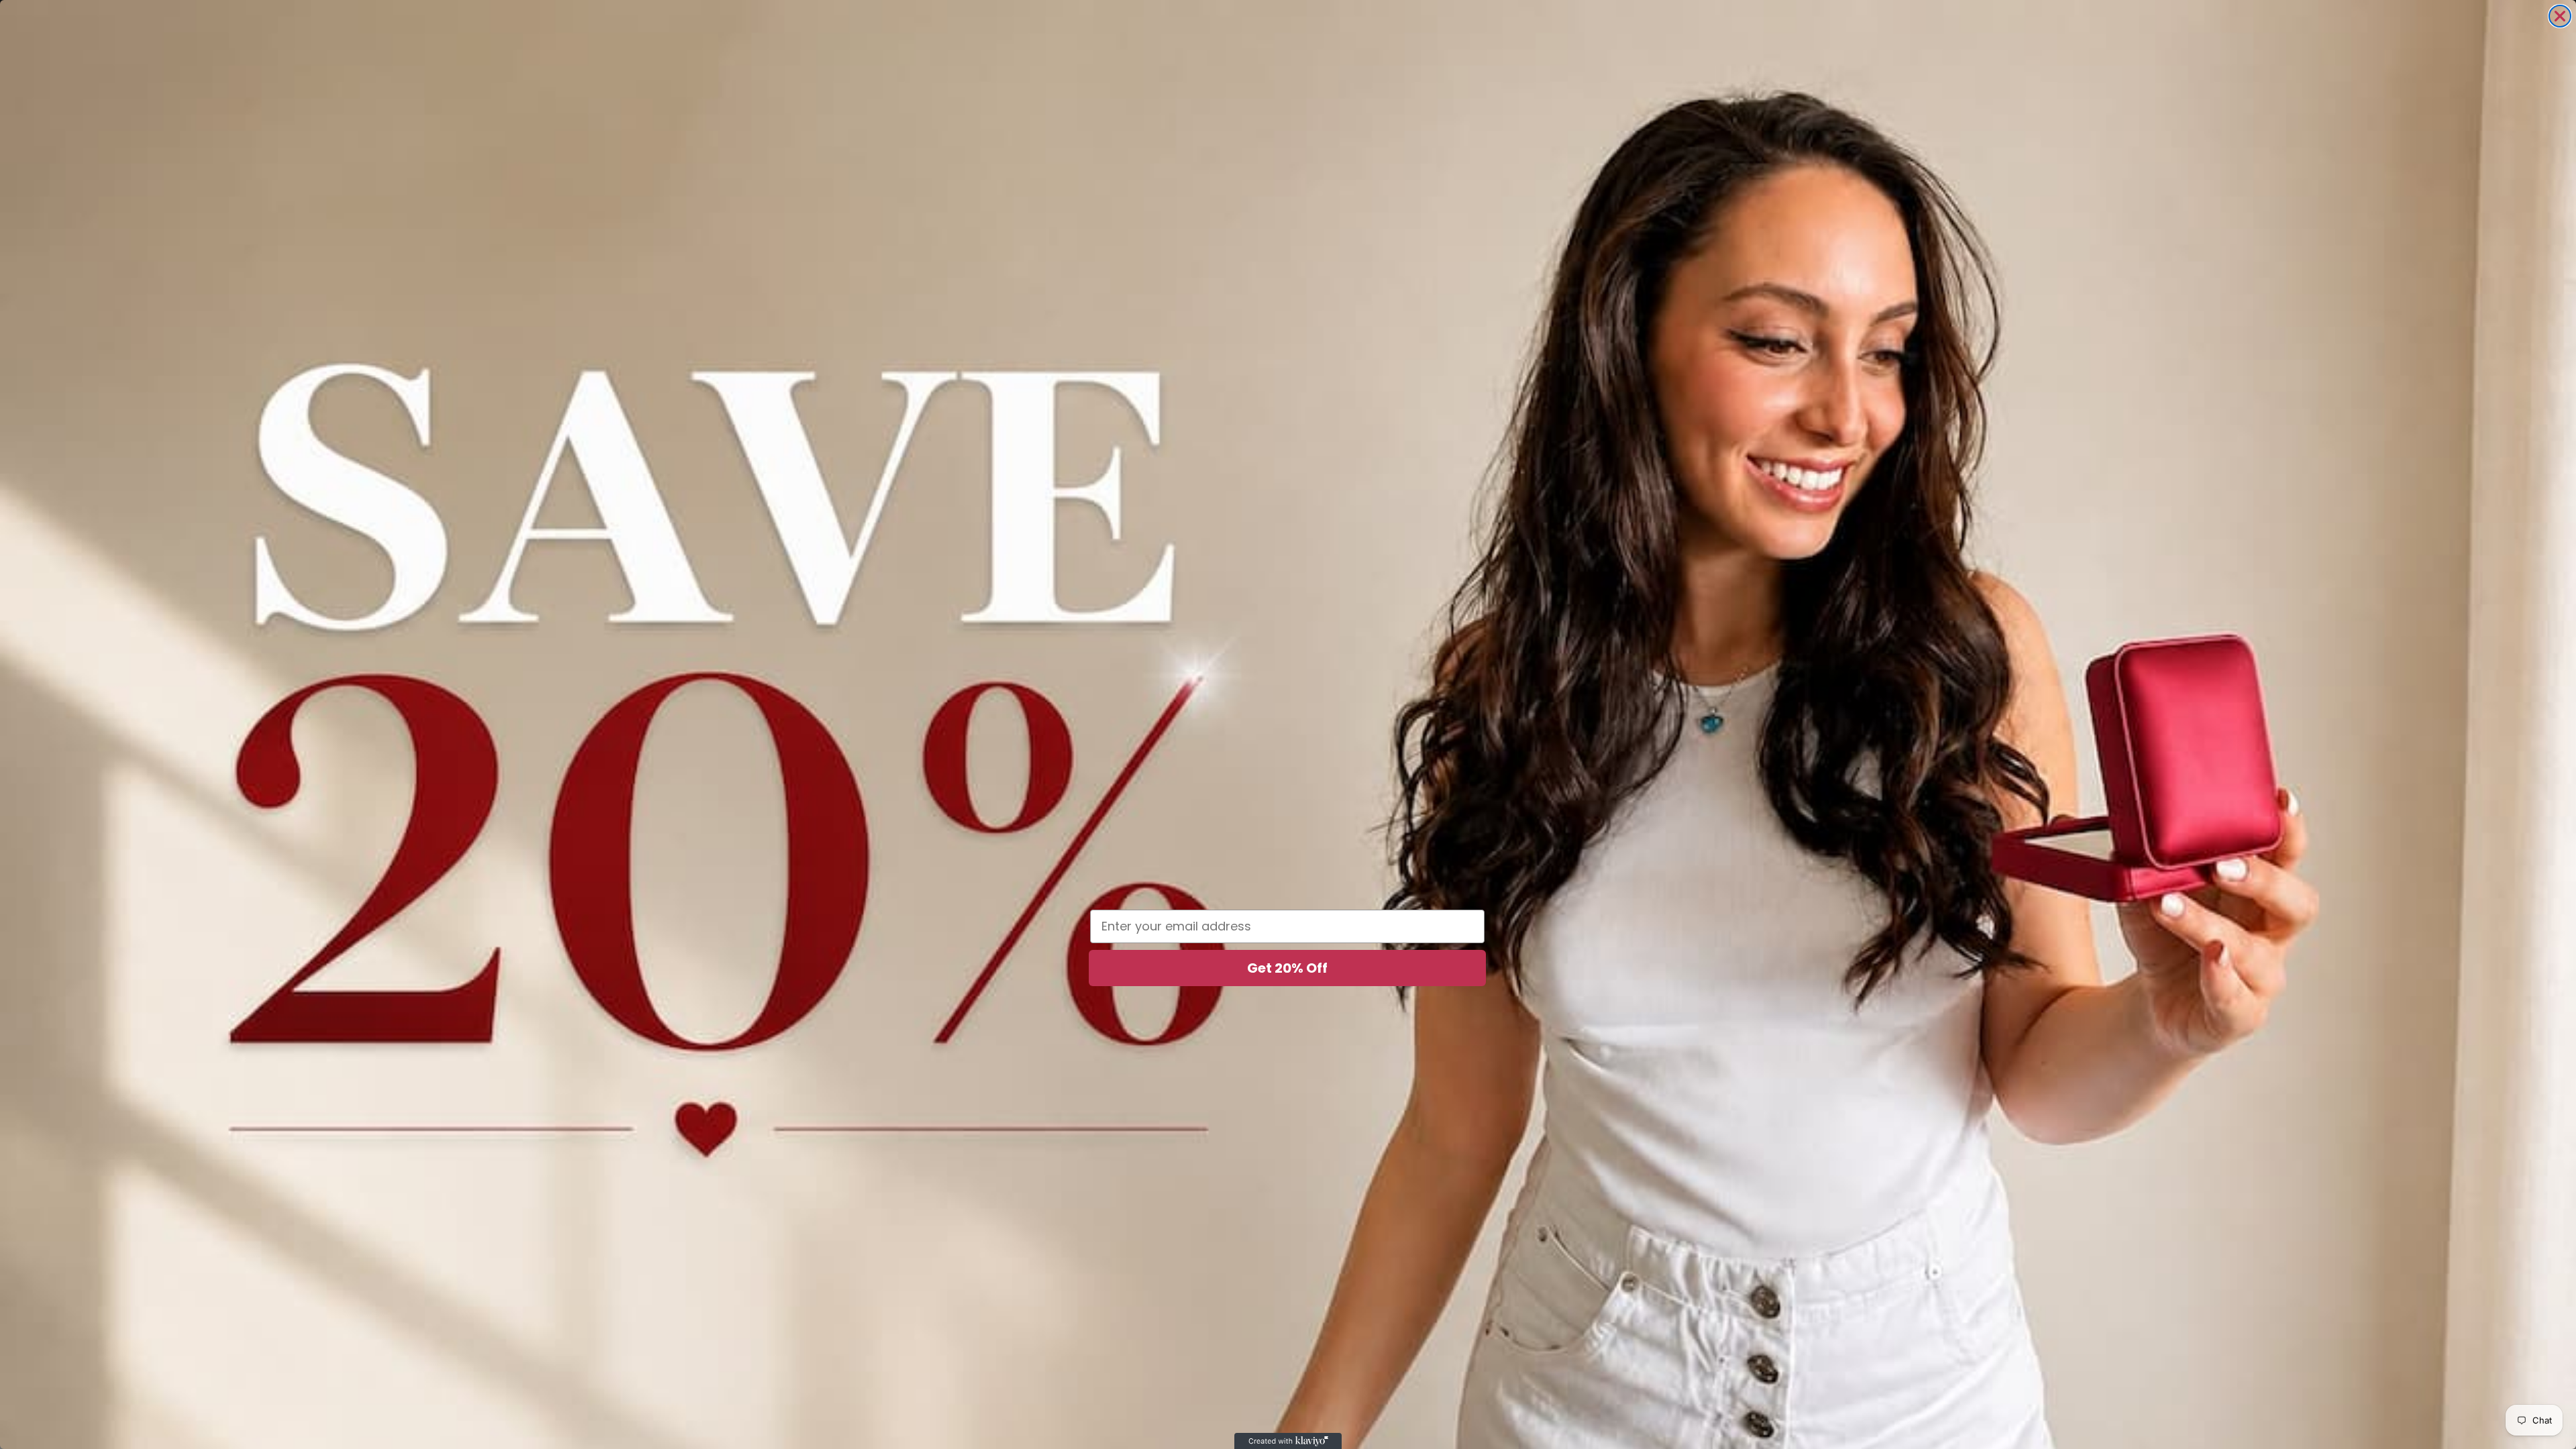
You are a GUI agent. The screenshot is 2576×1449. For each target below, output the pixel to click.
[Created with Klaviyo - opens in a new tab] (1288, 1441)
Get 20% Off (1287, 968)
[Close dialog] (2560, 16)
